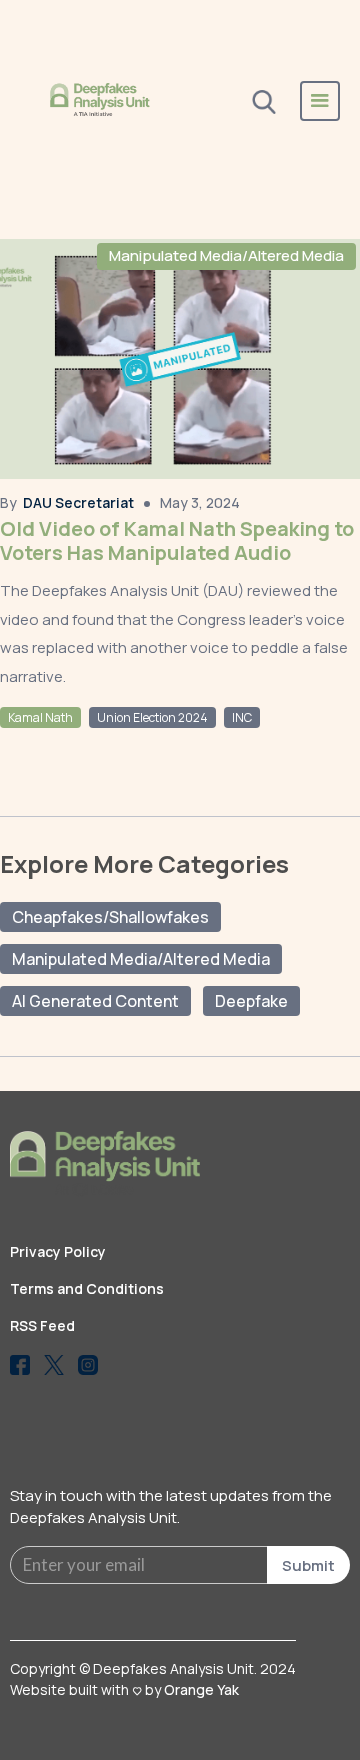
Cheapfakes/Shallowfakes (110, 917)
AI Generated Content (95, 1001)
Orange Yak (201, 1689)
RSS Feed (42, 1325)
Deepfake (251, 1001)
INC (242, 717)
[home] (100, 100)
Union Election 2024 (152, 717)
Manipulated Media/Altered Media (226, 255)
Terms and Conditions (87, 1288)
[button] (320, 101)
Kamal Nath (40, 717)
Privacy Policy (58, 1251)
